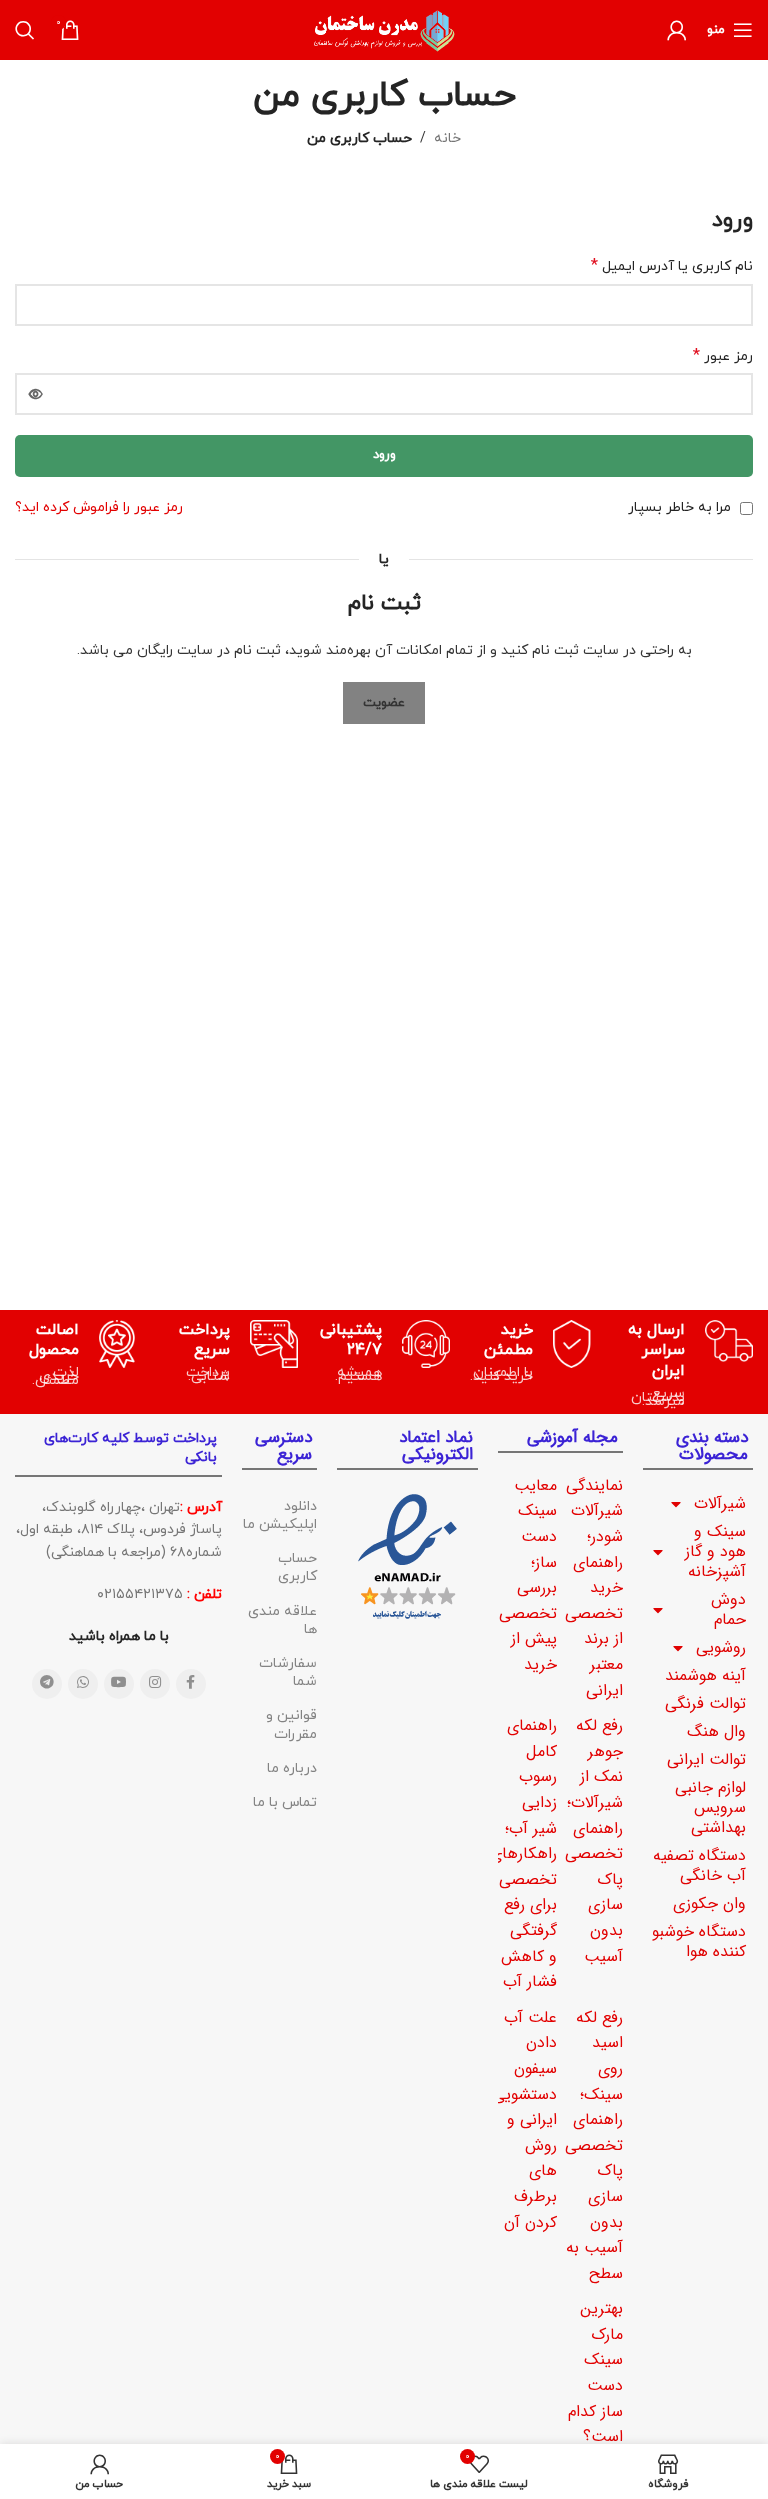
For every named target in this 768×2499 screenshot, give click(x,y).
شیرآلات (720, 1503)
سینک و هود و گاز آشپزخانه (715, 1551)
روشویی (721, 1647)
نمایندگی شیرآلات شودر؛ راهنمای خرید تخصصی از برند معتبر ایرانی (594, 1588)
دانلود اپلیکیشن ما (279, 1515)
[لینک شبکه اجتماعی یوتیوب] (119, 1684)
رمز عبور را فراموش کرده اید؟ (99, 507)
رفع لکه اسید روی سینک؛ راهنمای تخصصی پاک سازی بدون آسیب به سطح (594, 2145)
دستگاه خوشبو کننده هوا (699, 1941)
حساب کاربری (297, 1567)
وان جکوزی (709, 1903)
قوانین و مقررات (291, 1724)
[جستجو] (25, 30)
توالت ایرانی (706, 1759)
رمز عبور (723, 356)
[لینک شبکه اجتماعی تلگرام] (47, 1684)
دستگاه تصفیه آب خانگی (699, 1865)
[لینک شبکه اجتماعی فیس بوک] (191, 1684)
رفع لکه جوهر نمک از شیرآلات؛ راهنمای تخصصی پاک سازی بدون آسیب (594, 1840)
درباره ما (291, 1768)
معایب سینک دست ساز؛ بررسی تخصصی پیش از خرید (528, 1575)
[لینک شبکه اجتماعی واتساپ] (83, 1684)
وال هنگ (716, 1731)
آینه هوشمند (705, 1675)
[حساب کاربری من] (677, 30)
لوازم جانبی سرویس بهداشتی (710, 1807)
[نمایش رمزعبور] (36, 394)
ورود (384, 455)
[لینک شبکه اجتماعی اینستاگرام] (155, 1684)
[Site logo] (384, 28)
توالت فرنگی (705, 1703)
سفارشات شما (287, 1672)
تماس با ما (284, 1802)
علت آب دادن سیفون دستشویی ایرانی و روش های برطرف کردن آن (525, 2120)
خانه (447, 138)
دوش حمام (728, 1609)
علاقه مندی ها (282, 1620)
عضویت (384, 703)
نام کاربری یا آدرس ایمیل (672, 266)
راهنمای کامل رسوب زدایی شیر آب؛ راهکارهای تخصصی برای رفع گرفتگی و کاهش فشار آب (523, 1853)
